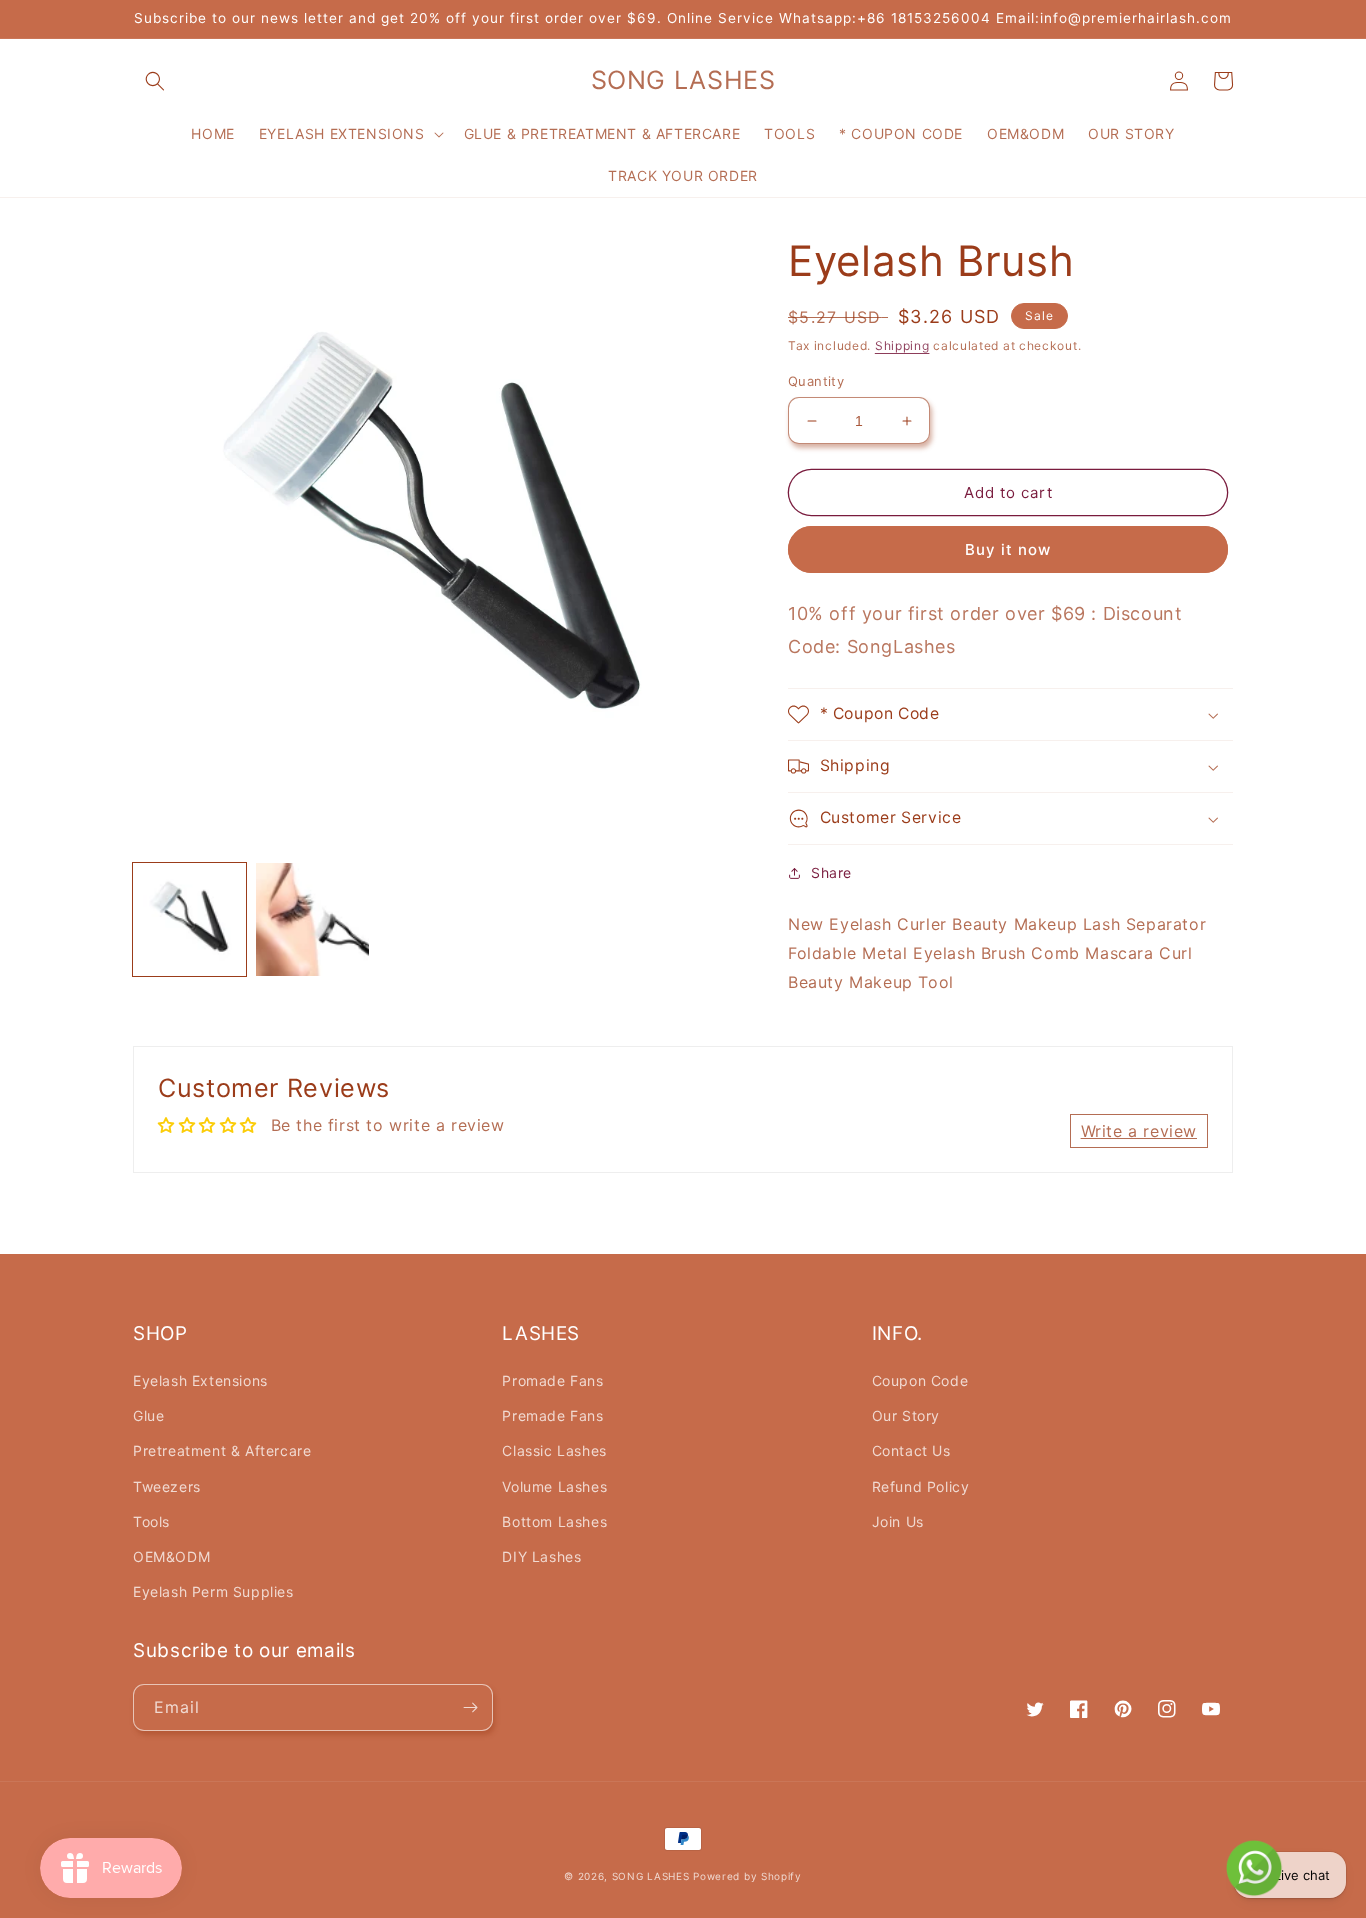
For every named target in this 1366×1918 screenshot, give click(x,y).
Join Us (898, 1521)
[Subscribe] (470, 1707)
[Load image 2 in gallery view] (312, 919)
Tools (151, 1521)
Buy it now (1008, 549)
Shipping (902, 345)
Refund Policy (921, 1486)
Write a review (1139, 1131)
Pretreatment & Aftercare (222, 1450)
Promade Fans (552, 1380)
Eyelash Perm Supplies (213, 1591)
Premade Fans (552, 1415)
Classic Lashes (554, 1450)
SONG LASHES (651, 1876)
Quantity (816, 381)
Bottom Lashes (554, 1521)
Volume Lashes (554, 1486)
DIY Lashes (541, 1556)
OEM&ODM (171, 1556)
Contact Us (911, 1450)
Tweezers (167, 1486)
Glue (148, 1415)
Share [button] (831, 872)
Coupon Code (920, 1380)
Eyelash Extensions (200, 1380)
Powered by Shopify (747, 1876)
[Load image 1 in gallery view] (189, 919)
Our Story (906, 1415)
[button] (155, 81)
